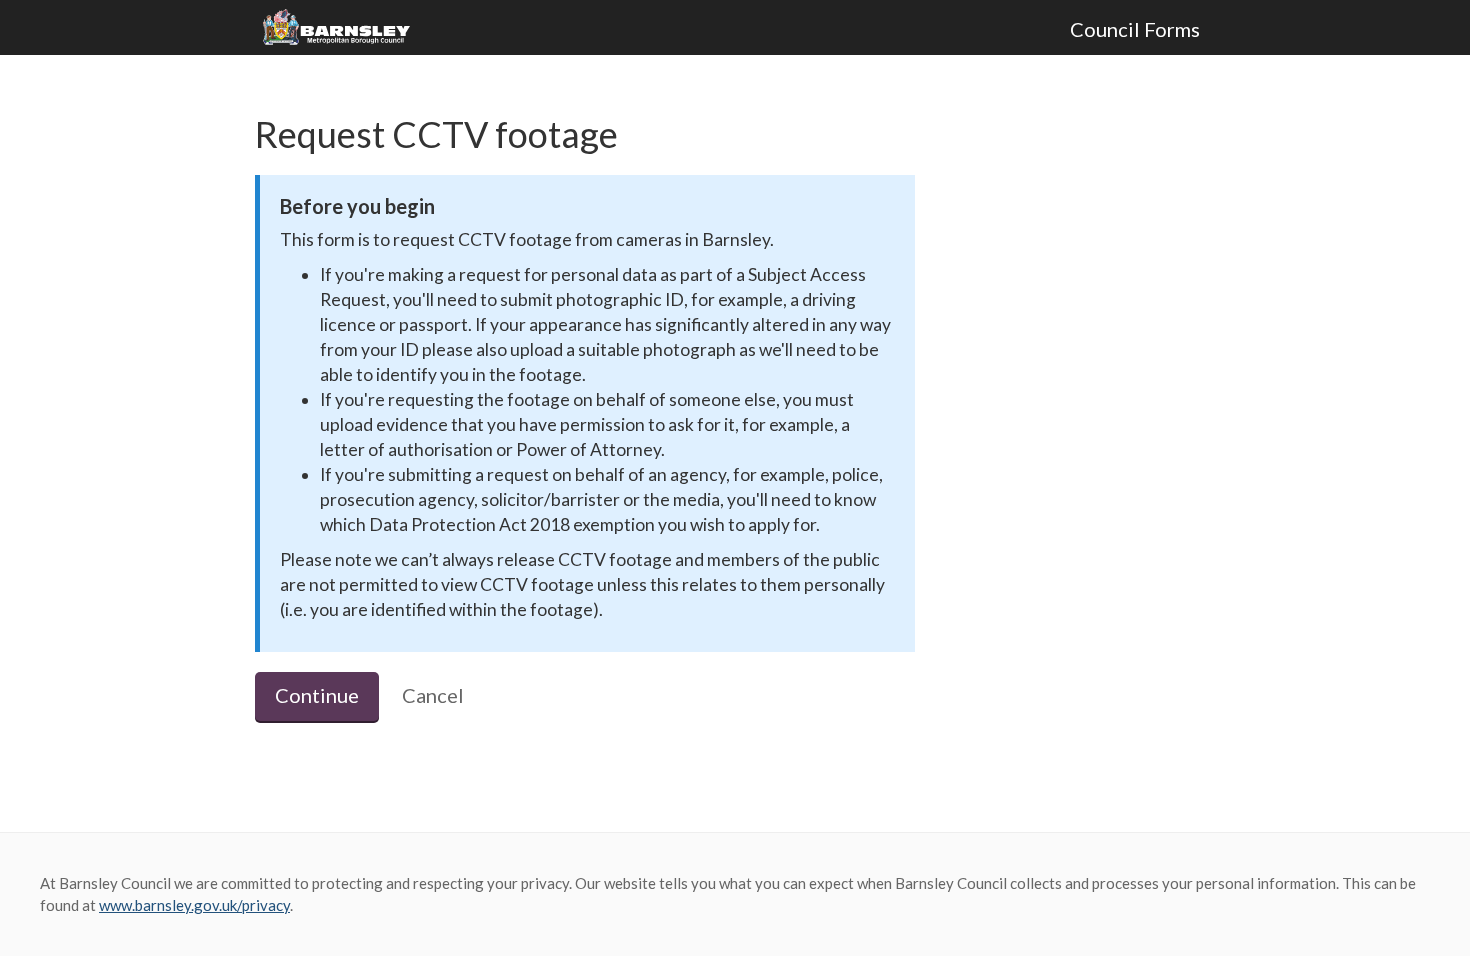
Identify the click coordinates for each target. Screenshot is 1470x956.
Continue (317, 695)
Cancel (433, 695)
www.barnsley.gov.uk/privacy (194, 905)
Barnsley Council (344, 28)
